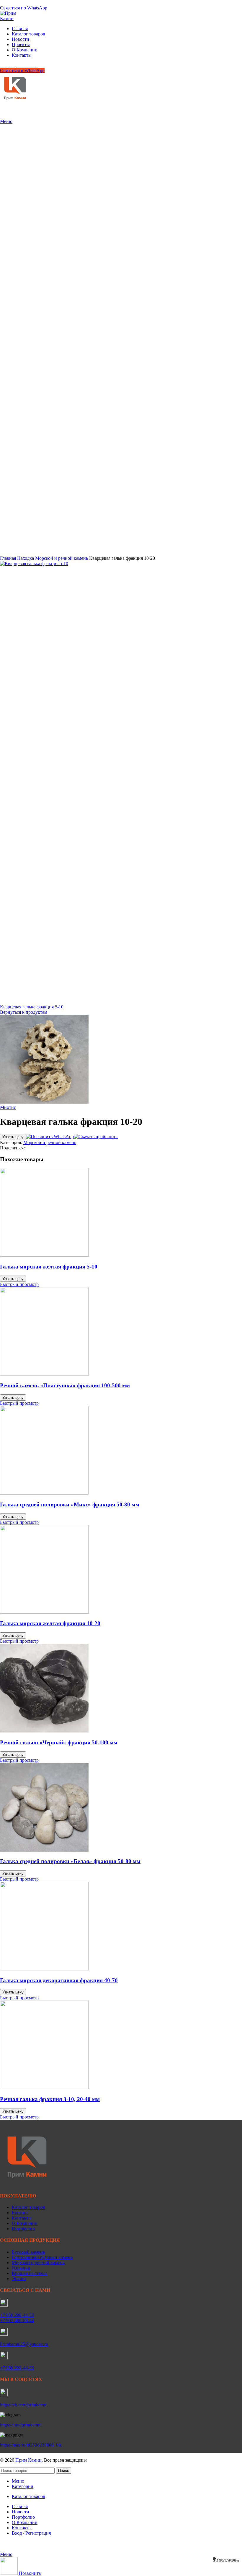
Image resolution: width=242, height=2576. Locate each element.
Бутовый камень (28, 2252)
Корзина (20, 2213)
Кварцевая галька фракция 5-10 (32, 1007)
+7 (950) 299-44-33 (18, 3)
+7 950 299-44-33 (17, 2315)
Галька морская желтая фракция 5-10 (49, 1267)
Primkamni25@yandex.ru (24, 2344)
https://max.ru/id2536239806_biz (31, 2445)
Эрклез (19, 2279)
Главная (9, 558)
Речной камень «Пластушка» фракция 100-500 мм (65, 1385)
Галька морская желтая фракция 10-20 (50, 1623)
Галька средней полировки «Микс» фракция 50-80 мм (70, 1504)
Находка (26, 558)
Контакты (22, 2218)
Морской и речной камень (62, 558)
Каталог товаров (28, 2207)
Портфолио (23, 2229)
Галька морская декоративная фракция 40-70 (59, 1980)
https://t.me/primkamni (21, 2425)
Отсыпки (21, 2268)
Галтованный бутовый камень (42, 2257)
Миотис (8, 1107)
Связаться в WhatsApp (22, 70)
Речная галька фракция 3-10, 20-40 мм (50, 2099)
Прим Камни (28, 2460)
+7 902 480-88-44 (17, 2320)
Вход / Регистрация (31, 2533)
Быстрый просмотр (19, 1284)
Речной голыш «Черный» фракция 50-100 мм (59, 1742)
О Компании (25, 2223)
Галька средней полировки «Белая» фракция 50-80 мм (70, 1861)
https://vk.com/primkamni (24, 2405)
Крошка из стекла (30, 2273)
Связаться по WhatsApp (24, 8)
